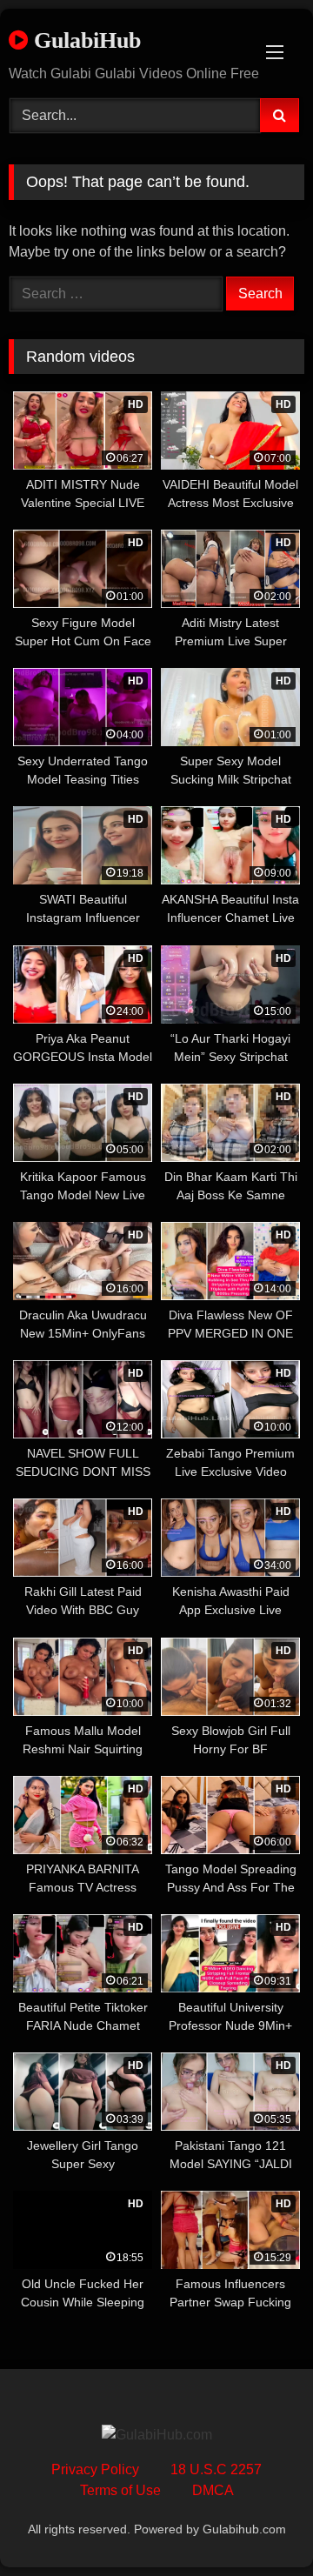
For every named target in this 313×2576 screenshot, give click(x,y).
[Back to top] (259, 2524)
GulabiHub (84, 40)
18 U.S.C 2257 (216, 2469)
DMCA (213, 2490)
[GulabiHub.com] (157, 2435)
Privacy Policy (95, 2469)
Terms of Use (120, 2490)
